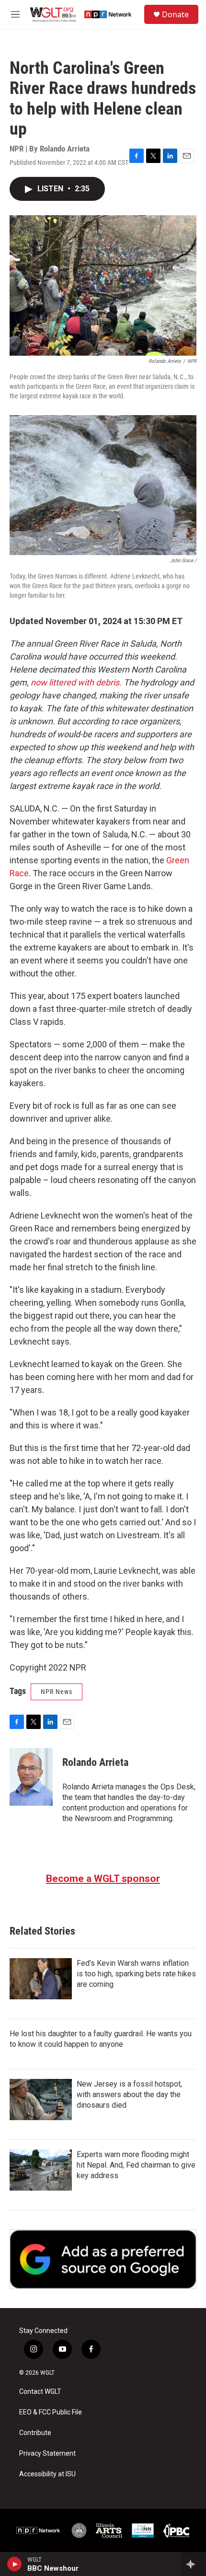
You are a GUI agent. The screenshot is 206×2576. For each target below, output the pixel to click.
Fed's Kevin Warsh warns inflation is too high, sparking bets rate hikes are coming (136, 1974)
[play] (15, 2564)
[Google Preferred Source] (103, 2259)
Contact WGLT (40, 2392)
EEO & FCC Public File (51, 2412)
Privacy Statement (47, 2454)
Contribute (35, 2433)
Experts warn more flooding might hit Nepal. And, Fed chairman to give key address (136, 2165)
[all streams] (193, 2564)
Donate (175, 14)
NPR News (57, 1692)
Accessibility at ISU (47, 2474)
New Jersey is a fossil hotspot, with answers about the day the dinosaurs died (129, 2094)
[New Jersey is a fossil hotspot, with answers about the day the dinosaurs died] (41, 2100)
